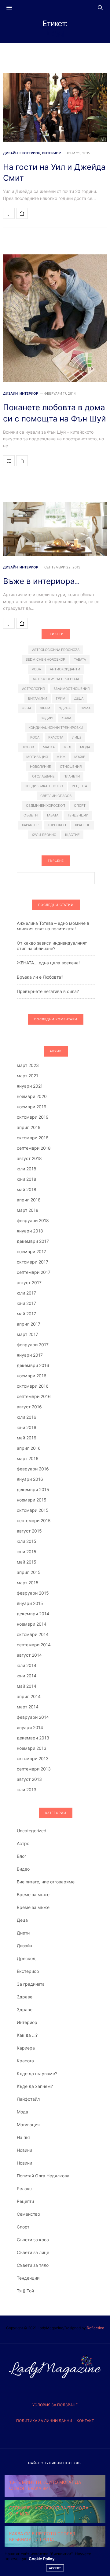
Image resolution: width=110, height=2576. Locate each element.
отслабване (43, 776)
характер (30, 825)
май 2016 (27, 1438)
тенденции (78, 815)
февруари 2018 (33, 1220)
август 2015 (29, 1531)
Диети (23, 1933)
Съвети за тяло (33, 2265)
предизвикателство (44, 786)
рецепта (79, 786)
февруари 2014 (33, 1717)
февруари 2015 (33, 1593)
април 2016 (29, 1448)
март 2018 (28, 1210)
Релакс (24, 2188)
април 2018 (29, 1200)
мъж (61, 757)
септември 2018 (34, 1148)
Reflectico (95, 2328)
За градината (31, 1984)
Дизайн (10, 153)
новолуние (40, 767)
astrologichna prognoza (56, 650)
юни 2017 (26, 1303)
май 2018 (27, 1189)
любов (28, 747)
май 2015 (27, 1562)
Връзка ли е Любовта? (40, 977)
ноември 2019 (32, 1107)
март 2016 (28, 1458)
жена (26, 708)
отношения (71, 767)
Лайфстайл (28, 2099)
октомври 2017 (33, 1262)
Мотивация (28, 2125)
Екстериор (30, 153)
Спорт (23, 2227)
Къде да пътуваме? (37, 2073)
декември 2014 (33, 1614)
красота (56, 737)
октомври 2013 (33, 1758)
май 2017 (26, 1314)
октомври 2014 (33, 1634)
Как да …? (27, 2035)
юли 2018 (27, 1169)
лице (77, 737)
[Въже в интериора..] (55, 529)
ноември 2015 (32, 1500)
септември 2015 (34, 1520)
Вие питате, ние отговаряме (46, 1882)
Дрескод (26, 1958)
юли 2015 (27, 1541)
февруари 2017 (33, 1345)
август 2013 (29, 1779)
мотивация (37, 757)
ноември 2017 (31, 1251)
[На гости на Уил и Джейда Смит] (55, 107)
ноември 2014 (32, 1624)
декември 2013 (33, 1738)
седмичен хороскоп (46, 806)
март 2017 (28, 1334)
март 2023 (28, 1065)
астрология (33, 689)
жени (45, 708)
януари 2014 (30, 1727)
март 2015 (28, 1583)
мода (85, 747)
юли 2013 (27, 1790)
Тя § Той (25, 2291)
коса (35, 737)
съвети (31, 815)
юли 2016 (27, 1417)
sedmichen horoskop (45, 659)
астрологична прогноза (56, 679)
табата (52, 815)
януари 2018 (30, 1231)
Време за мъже (33, 1894)
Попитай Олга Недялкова (43, 2176)
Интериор (51, 153)
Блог (22, 1856)
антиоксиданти (65, 669)
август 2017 (29, 1283)
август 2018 (29, 1158)
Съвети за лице (33, 2252)
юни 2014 (27, 1676)
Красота (25, 2061)
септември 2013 (34, 1769)
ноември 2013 (32, 1748)
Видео (23, 1869)
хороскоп (57, 825)
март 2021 (28, 1076)
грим (61, 698)
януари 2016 (30, 1479)
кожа (66, 718)
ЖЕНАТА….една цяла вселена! (48, 963)
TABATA (80, 659)
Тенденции (28, 2278)
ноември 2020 (32, 1096)
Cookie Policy (42, 2559)
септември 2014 (34, 1645)
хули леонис (44, 835)
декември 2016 (33, 1365)
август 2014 (29, 1655)
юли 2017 (26, 1293)
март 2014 (28, 1707)
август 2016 (29, 1407)
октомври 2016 (33, 1386)
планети (72, 776)
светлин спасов (56, 796)
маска (49, 747)
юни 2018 (27, 1179)
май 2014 (27, 1686)
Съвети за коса (33, 2240)
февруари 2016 (33, 1469)
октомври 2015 (33, 1510)
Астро (23, 1843)
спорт (80, 806)
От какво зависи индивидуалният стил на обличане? (52, 946)
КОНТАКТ (85, 2421)
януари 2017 (30, 1355)
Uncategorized (32, 1831)
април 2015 (29, 1572)
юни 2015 (27, 1552)
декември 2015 (33, 1489)
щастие (72, 835)
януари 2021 (30, 1086)
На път (24, 2137)
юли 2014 (27, 1665)
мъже (80, 757)
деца (79, 698)
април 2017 (29, 1324)
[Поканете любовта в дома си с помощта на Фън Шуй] (55, 318)
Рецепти (25, 2201)
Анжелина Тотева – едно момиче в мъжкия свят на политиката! (53, 926)
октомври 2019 (33, 1117)
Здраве (25, 1997)
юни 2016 (27, 1427)
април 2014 (29, 1696)
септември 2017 (34, 1272)
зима (86, 708)
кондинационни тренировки (56, 728)
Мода (22, 2112)
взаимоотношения (71, 689)
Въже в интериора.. (41, 581)
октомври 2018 (33, 1138)
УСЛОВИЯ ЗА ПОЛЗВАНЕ (55, 2405)
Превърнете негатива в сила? (48, 991)
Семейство (28, 2214)
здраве (65, 708)
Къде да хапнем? (35, 2086)
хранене (82, 825)
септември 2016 (34, 1396)
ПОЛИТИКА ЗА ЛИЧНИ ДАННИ (44, 2421)
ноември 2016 (32, 1376)
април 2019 (29, 1127)
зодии (47, 718)
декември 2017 (33, 1241)
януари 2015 (30, 1603)
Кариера (26, 2048)
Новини (24, 2150)
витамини (38, 698)
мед (67, 747)
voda (36, 669)
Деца (22, 1920)
